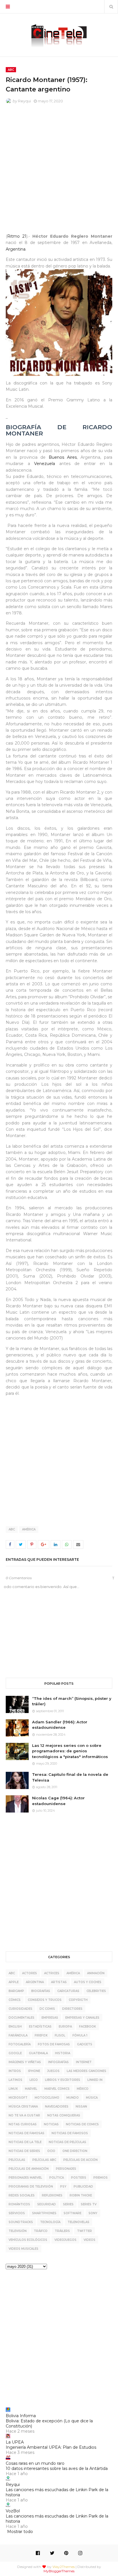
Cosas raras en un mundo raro (35, 2463)
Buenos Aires (63, 457)
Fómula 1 (80, 2035)
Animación (96, 1973)
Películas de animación (29, 2169)
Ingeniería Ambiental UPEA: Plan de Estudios (51, 2447)
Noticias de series (24, 2151)
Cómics (15, 2000)
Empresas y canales (82, 2018)
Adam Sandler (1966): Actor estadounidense (60, 1725)
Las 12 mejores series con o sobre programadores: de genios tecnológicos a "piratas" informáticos (70, 1751)
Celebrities (96, 1991)
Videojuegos (65, 2240)
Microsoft (18, 2098)
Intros (15, 2071)
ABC (12, 1529)
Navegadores (57, 2107)
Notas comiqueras (64, 2115)
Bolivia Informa (21, 2416)
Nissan (81, 2107)
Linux (13, 2089)
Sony (93, 2213)
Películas (17, 2160)
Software (72, 2213)
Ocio (51, 2151)
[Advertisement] (59, 170)
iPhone (34, 2071)
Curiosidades (20, 2009)
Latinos (15, 2080)
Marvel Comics (57, 2089)
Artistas (59, 1982)
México (83, 2089)
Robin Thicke (81, 2195)
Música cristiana (23, 2107)
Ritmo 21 (17, 236)
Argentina (16, 249)
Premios (101, 2178)
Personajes (66, 2169)
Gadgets (85, 2044)
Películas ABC (44, 2160)
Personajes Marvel (25, 2178)
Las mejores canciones (86, 2071)
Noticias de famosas (26, 2133)
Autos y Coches (88, 1982)
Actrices (52, 1973)
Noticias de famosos (70, 2133)
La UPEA (15, 2442)
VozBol (13, 2511)
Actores (29, 1973)
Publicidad (83, 2187)
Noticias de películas (67, 2142)
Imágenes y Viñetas (25, 2062)
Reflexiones (52, 2195)
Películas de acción (80, 2160)
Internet (84, 2062)
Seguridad (47, 2204)
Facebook (87, 2027)
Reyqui (24, 101)
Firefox (41, 2035)
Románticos (19, 2204)
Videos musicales (23, 2249)
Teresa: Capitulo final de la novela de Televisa (70, 1777)
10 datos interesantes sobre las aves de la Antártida (57, 2468)
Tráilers (62, 2231)
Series (68, 2204)
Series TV (89, 2204)
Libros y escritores (63, 2080)
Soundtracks (21, 2222)
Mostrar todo (20, 2532)
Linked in (95, 2080)
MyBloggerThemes (59, 2571)
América (29, 1529)
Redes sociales (22, 2195)
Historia (63, 2053)
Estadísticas (40, 2027)
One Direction (75, 2151)
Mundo (73, 2098)
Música (92, 2098)
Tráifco (41, 2231)
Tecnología (50, 2222)
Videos (90, 2240)
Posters (79, 2178)
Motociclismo (47, 2098)
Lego (34, 2080)
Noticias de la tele (25, 2142)
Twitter (84, 2231)
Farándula (18, 2035)
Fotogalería (20, 2044)
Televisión (18, 2231)
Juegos (53, 2071)
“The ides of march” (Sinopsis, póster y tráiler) (72, 1701)
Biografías (41, 1991)
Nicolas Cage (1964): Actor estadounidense (58, 1801)
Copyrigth (78, 2000)
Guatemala (38, 2053)
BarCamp (16, 1991)
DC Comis (47, 2009)
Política (57, 2178)
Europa (65, 2027)
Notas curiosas (23, 2124)
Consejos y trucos (45, 2000)
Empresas (50, 2018)
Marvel (31, 2089)
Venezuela (45, 464)
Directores (72, 2009)
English (15, 2027)
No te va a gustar (24, 2115)
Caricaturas (68, 1991)
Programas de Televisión (31, 2187)
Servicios (17, 2213)
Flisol (60, 2035)
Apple (14, 1982)
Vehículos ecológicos (28, 2240)
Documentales (21, 2018)
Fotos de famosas (54, 2044)
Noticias (51, 2124)
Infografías (58, 2062)
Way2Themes (64, 2567)
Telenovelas (78, 2222)
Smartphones (44, 2213)
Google (15, 2053)
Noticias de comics (82, 2124)
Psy (63, 2187)
